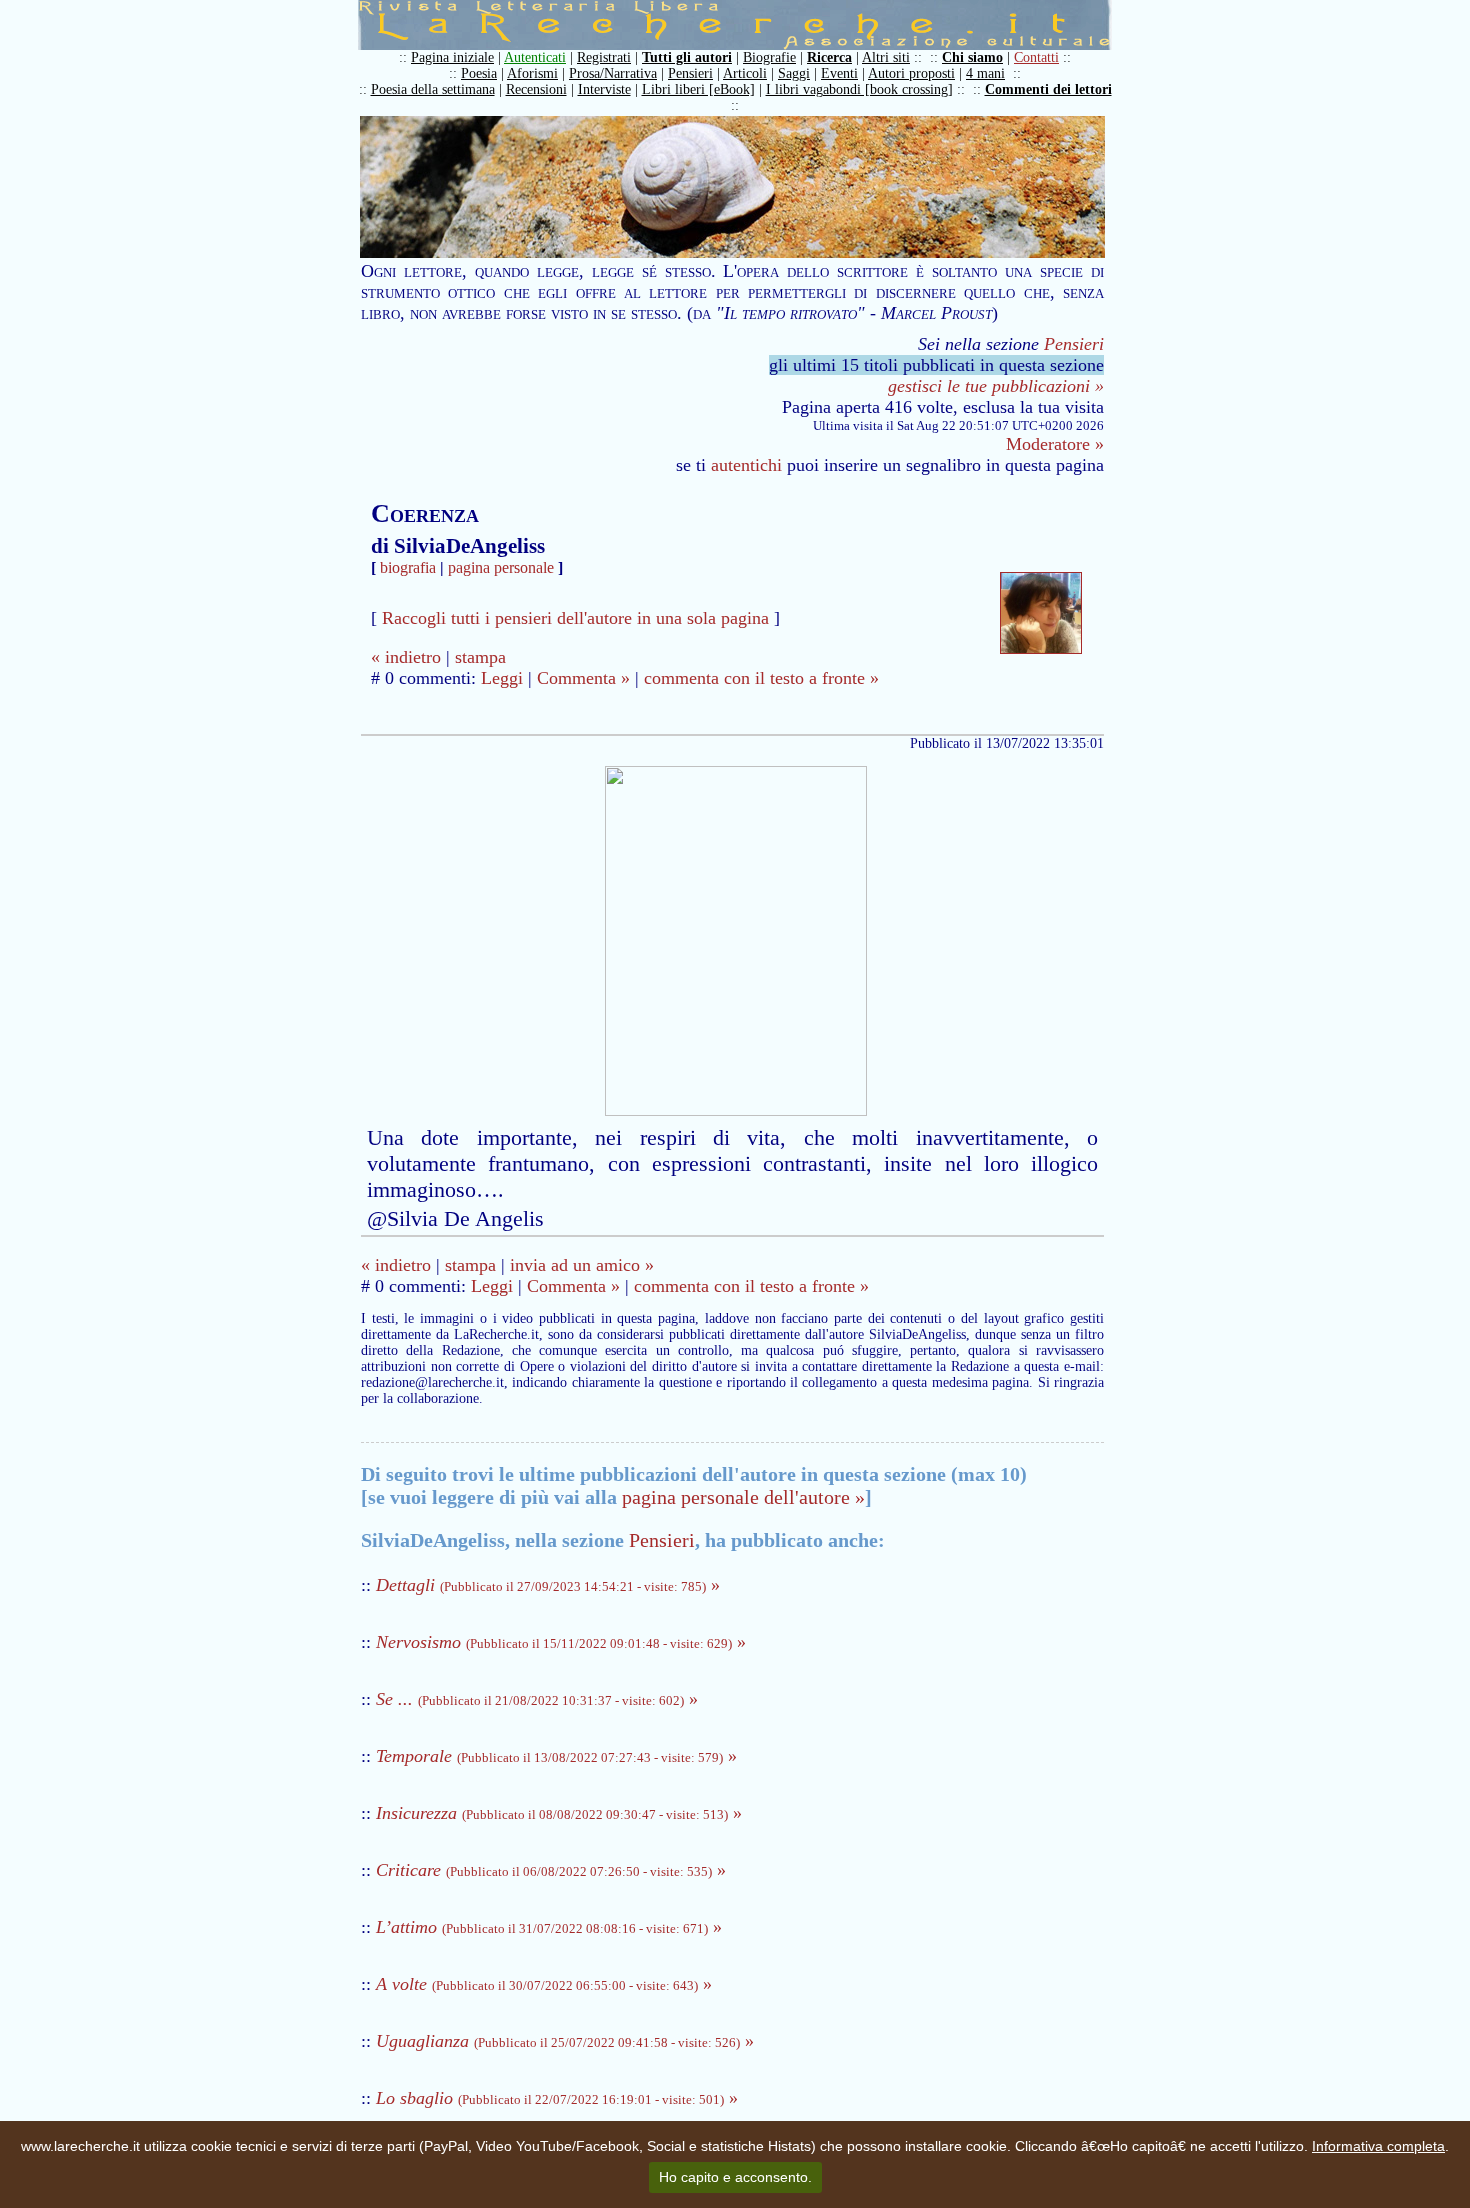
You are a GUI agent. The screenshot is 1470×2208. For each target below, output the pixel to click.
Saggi (794, 73)
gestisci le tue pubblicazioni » (996, 386)
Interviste (604, 89)
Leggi (502, 678)
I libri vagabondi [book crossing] (859, 89)
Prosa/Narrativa (613, 73)
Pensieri (690, 73)
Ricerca (829, 57)
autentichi (746, 465)
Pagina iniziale (452, 57)
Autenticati (535, 57)
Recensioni (536, 89)
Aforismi (532, 73)
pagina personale (501, 567)
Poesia (479, 73)
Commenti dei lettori (1048, 89)
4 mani (985, 73)
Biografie (769, 57)
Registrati (604, 57)
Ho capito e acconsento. (735, 2177)
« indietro (406, 657)
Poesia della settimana (433, 89)
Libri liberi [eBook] (698, 89)
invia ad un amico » (582, 1265)
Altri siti (886, 57)
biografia (408, 567)
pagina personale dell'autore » (743, 1497)
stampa (480, 657)
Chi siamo (972, 57)
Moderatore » (1055, 444)
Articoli (745, 73)
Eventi (839, 73)
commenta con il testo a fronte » (761, 678)
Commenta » (583, 678)
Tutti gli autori (687, 57)
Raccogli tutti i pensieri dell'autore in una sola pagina (575, 618)
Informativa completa (1378, 2146)
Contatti (1036, 57)
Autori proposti (911, 73)
